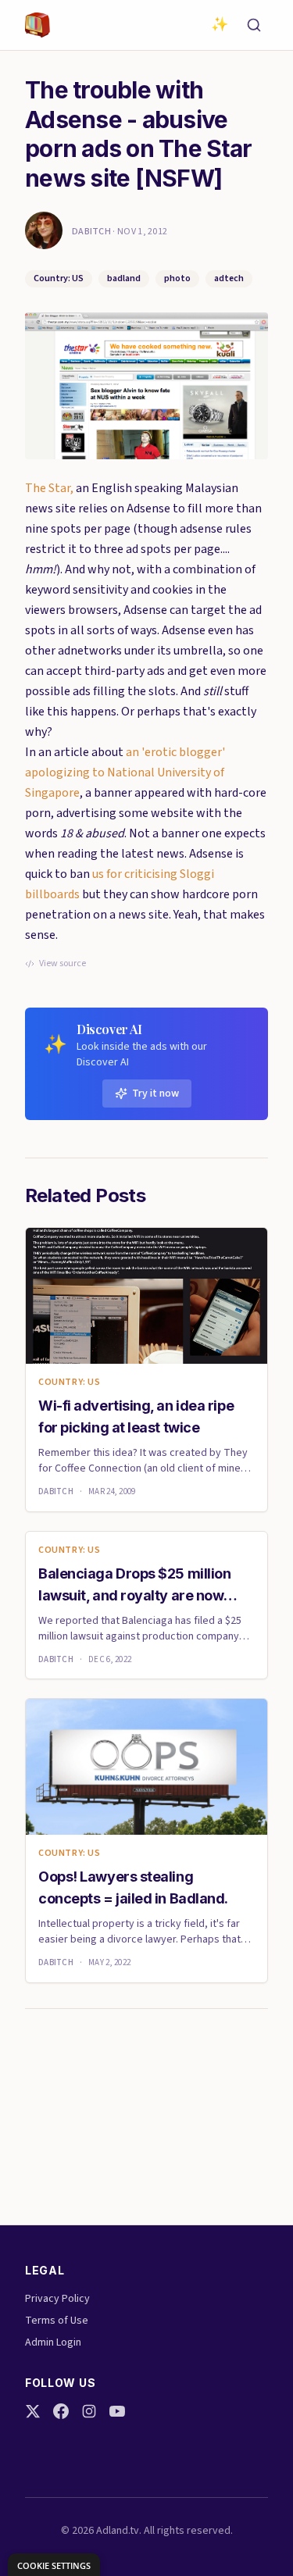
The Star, (49, 488)
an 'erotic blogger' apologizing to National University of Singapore (125, 772)
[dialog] (54, 2565)
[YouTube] (117, 2411)
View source (63, 964)
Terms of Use (57, 2321)
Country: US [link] (70, 1383)
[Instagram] (89, 2411)
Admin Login (53, 2342)
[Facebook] (61, 2411)
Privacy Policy (57, 2299)
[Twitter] (33, 2411)
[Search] (254, 25)
